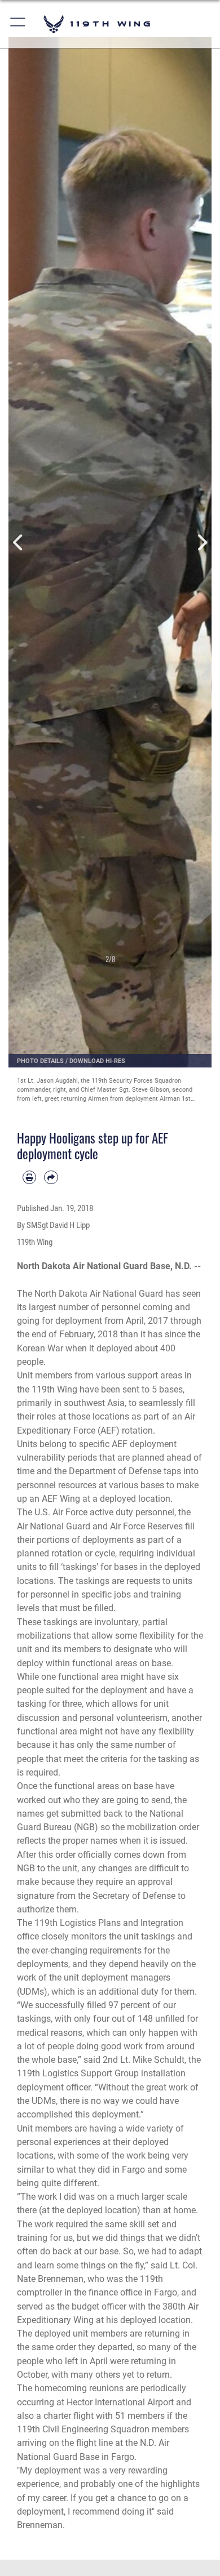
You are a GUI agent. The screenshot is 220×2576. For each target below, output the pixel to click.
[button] (18, 24)
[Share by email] (51, 1177)
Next (201, 542)
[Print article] (29, 1177)
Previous (19, 542)
